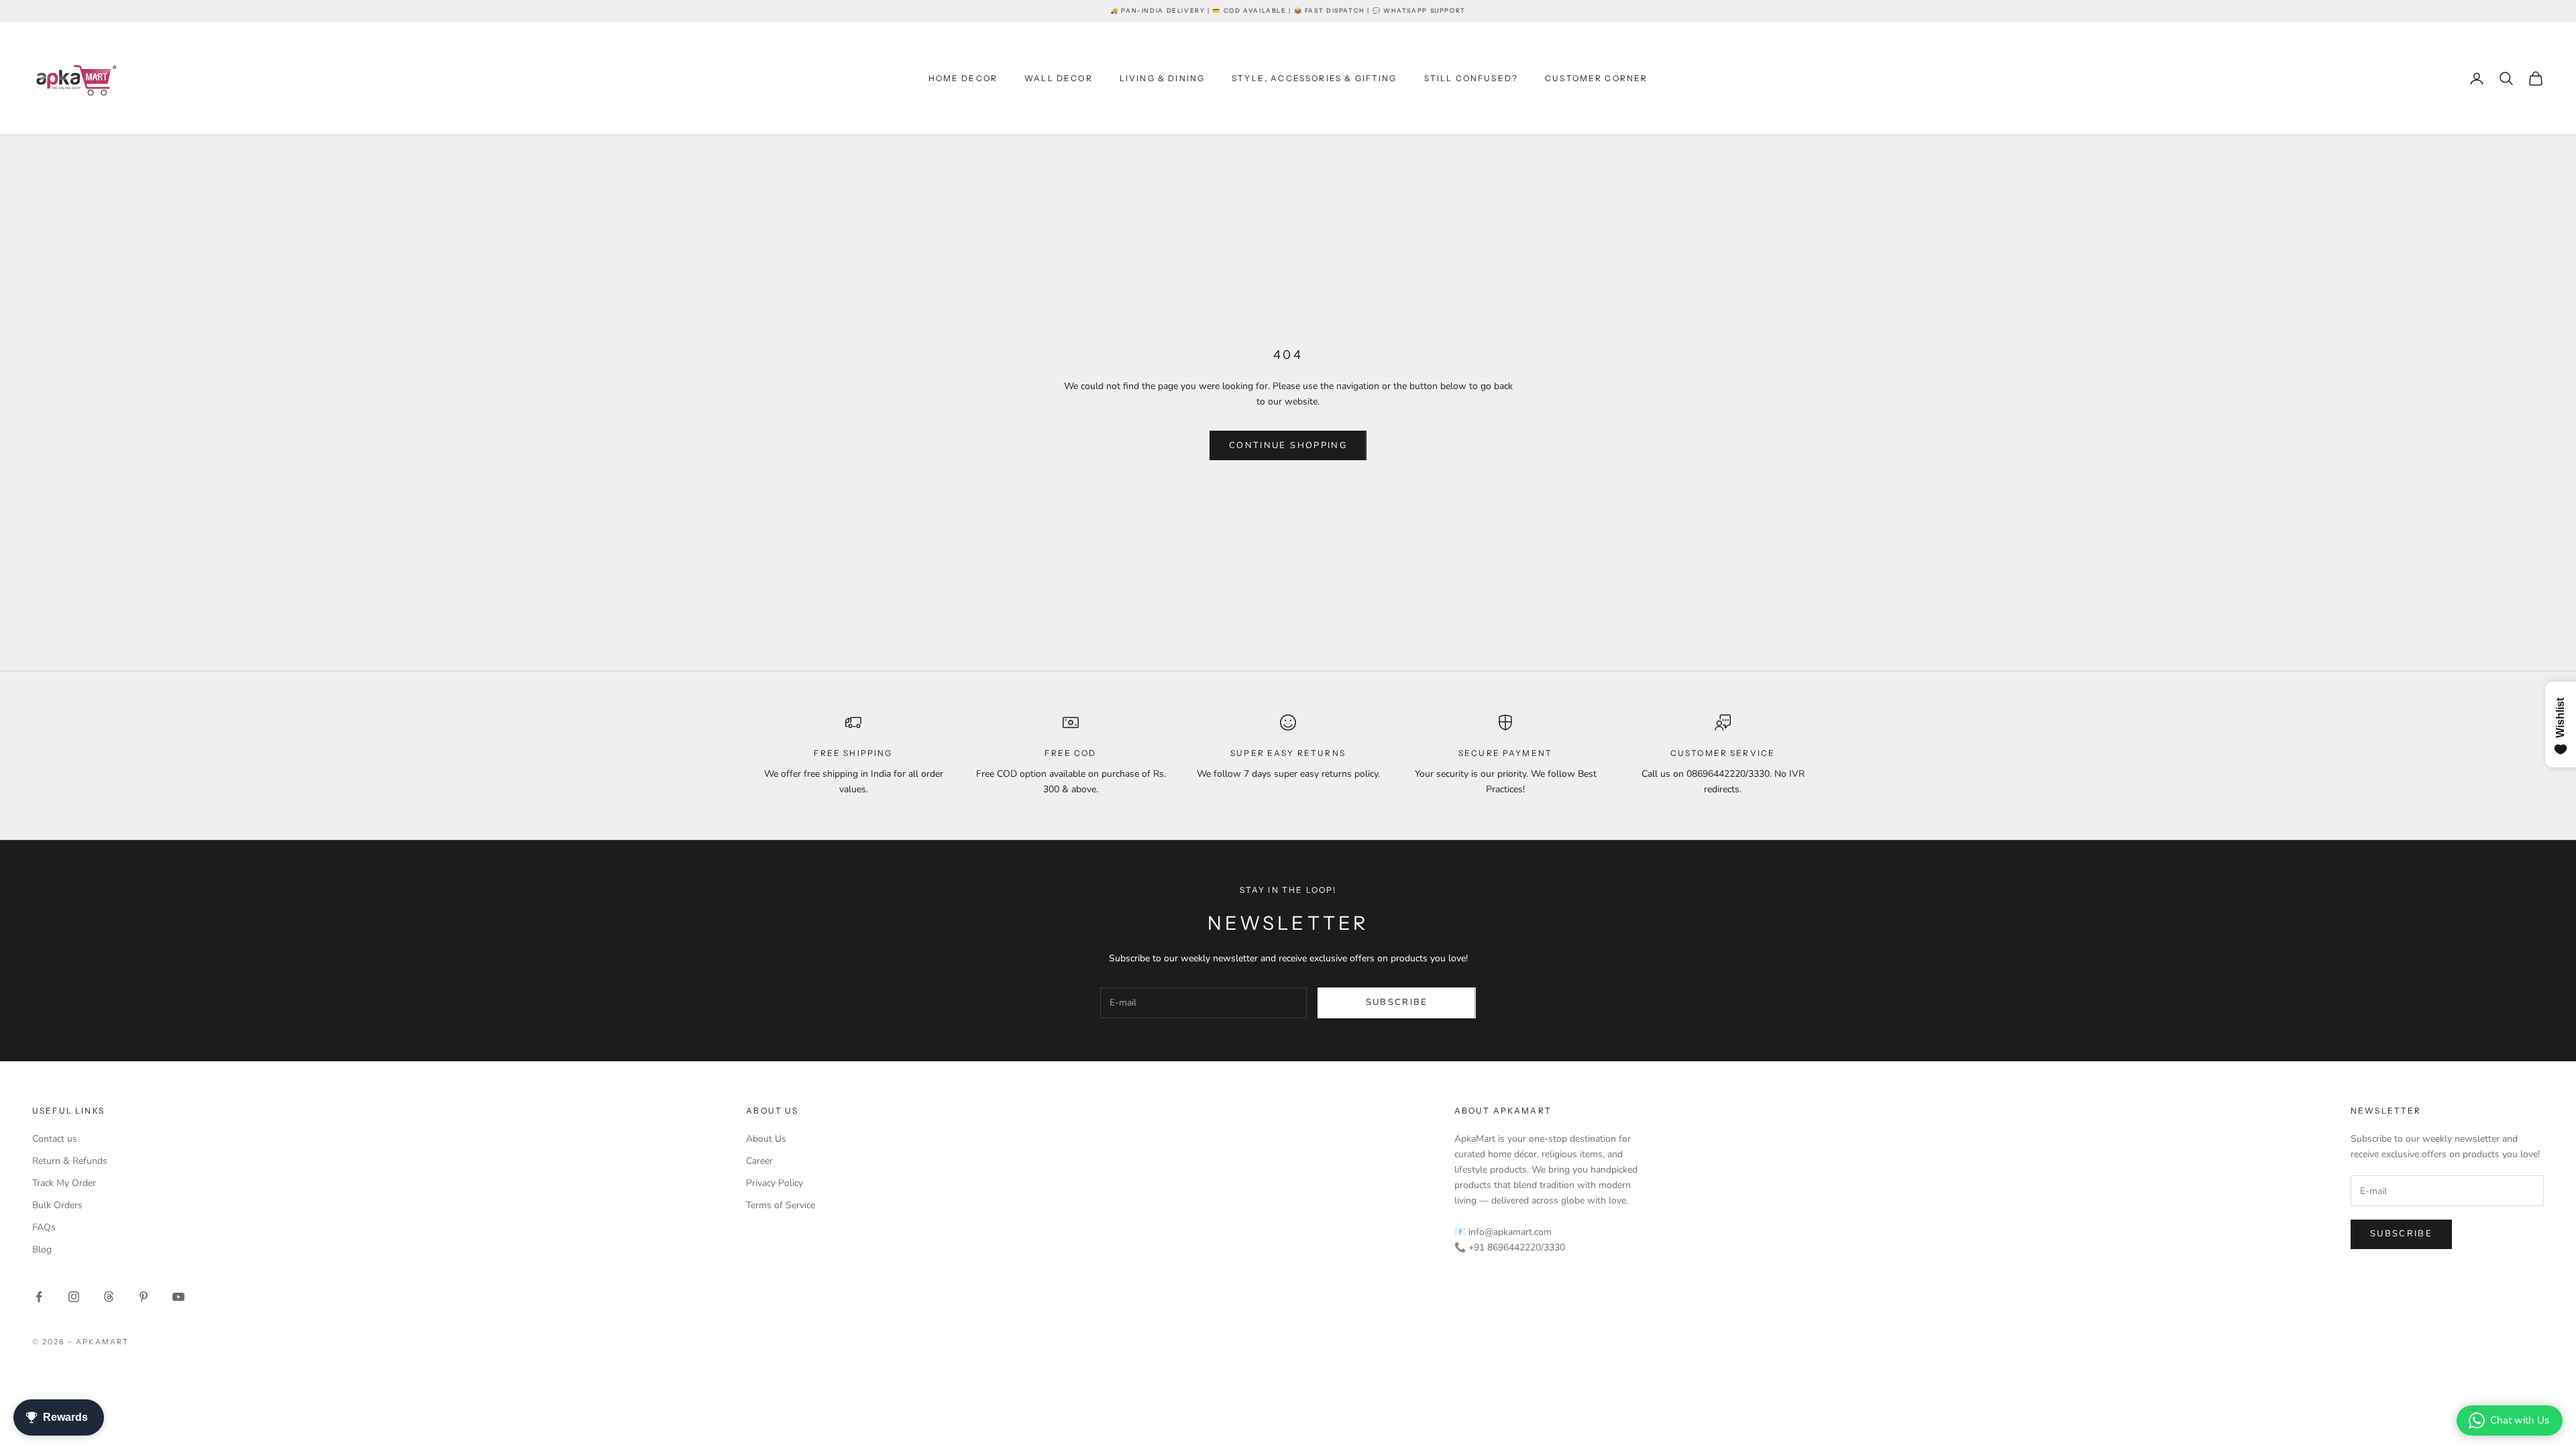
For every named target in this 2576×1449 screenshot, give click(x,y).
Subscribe (1397, 1002)
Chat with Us (2520, 1420)
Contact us (55, 1139)
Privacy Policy (774, 1183)
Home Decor (963, 78)
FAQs (44, 1227)
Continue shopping (1288, 445)
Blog (42, 1249)
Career (759, 1161)
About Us (766, 1139)
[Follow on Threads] (109, 1297)
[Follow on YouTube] (178, 1297)
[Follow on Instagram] (74, 1297)
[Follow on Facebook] (39, 1297)
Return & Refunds (70, 1161)
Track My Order (64, 1183)
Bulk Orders (57, 1205)
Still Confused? (1471, 78)
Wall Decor (1059, 78)
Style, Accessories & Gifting (1314, 78)
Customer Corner (1596, 78)
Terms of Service (781, 1205)
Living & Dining (1162, 78)
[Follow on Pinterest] (144, 1297)
